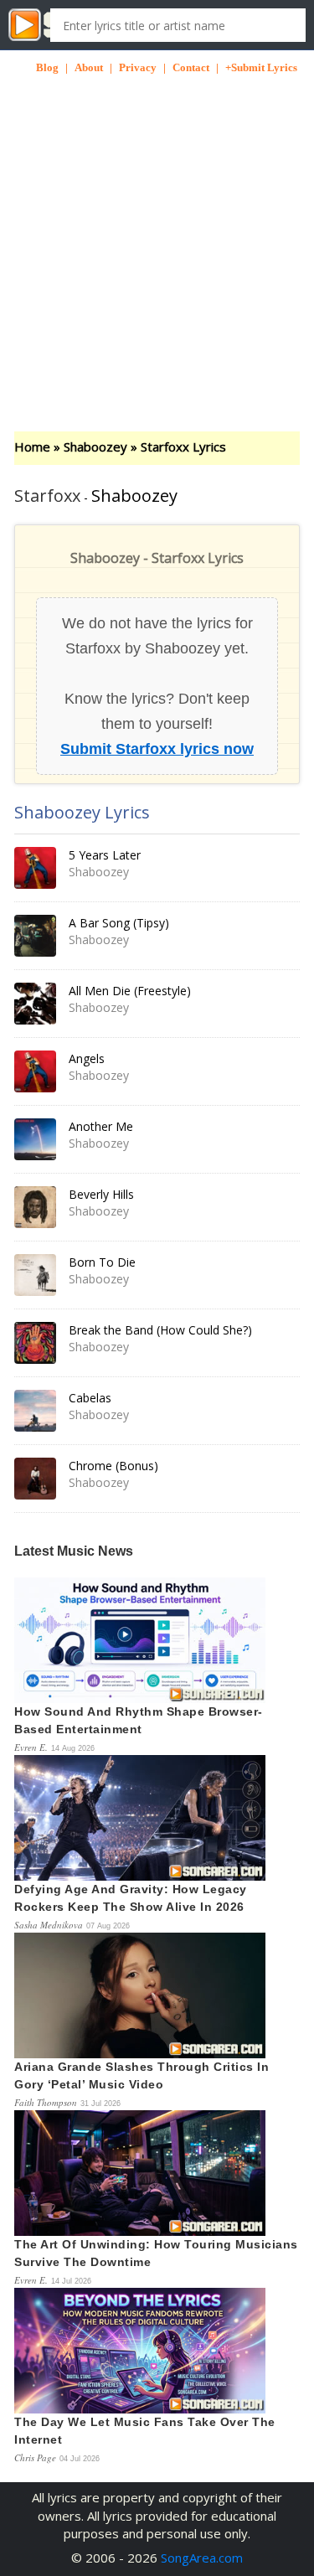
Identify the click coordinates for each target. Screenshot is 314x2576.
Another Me (101, 1126)
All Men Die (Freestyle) (130, 991)
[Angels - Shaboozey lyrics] (35, 1071)
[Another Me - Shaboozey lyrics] (35, 1139)
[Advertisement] (157, 232)
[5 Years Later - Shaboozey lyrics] (35, 868)
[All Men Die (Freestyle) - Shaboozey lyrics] (35, 1004)
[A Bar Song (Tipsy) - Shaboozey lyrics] (35, 936)
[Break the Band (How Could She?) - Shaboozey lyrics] (35, 1343)
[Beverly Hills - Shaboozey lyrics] (35, 1207)
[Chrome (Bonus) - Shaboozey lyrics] (35, 1479)
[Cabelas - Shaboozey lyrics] (35, 1411)
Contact (191, 67)
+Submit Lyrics (261, 67)
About (89, 67)
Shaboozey (95, 447)
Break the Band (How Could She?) (160, 1330)
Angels (87, 1058)
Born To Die (102, 1262)
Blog (47, 67)
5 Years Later (105, 855)
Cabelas (90, 1398)
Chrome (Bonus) (113, 1466)
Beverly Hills (101, 1194)
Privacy (138, 67)
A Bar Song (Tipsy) (119, 923)
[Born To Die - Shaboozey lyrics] (35, 1275)
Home (32, 447)
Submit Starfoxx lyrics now (157, 749)
